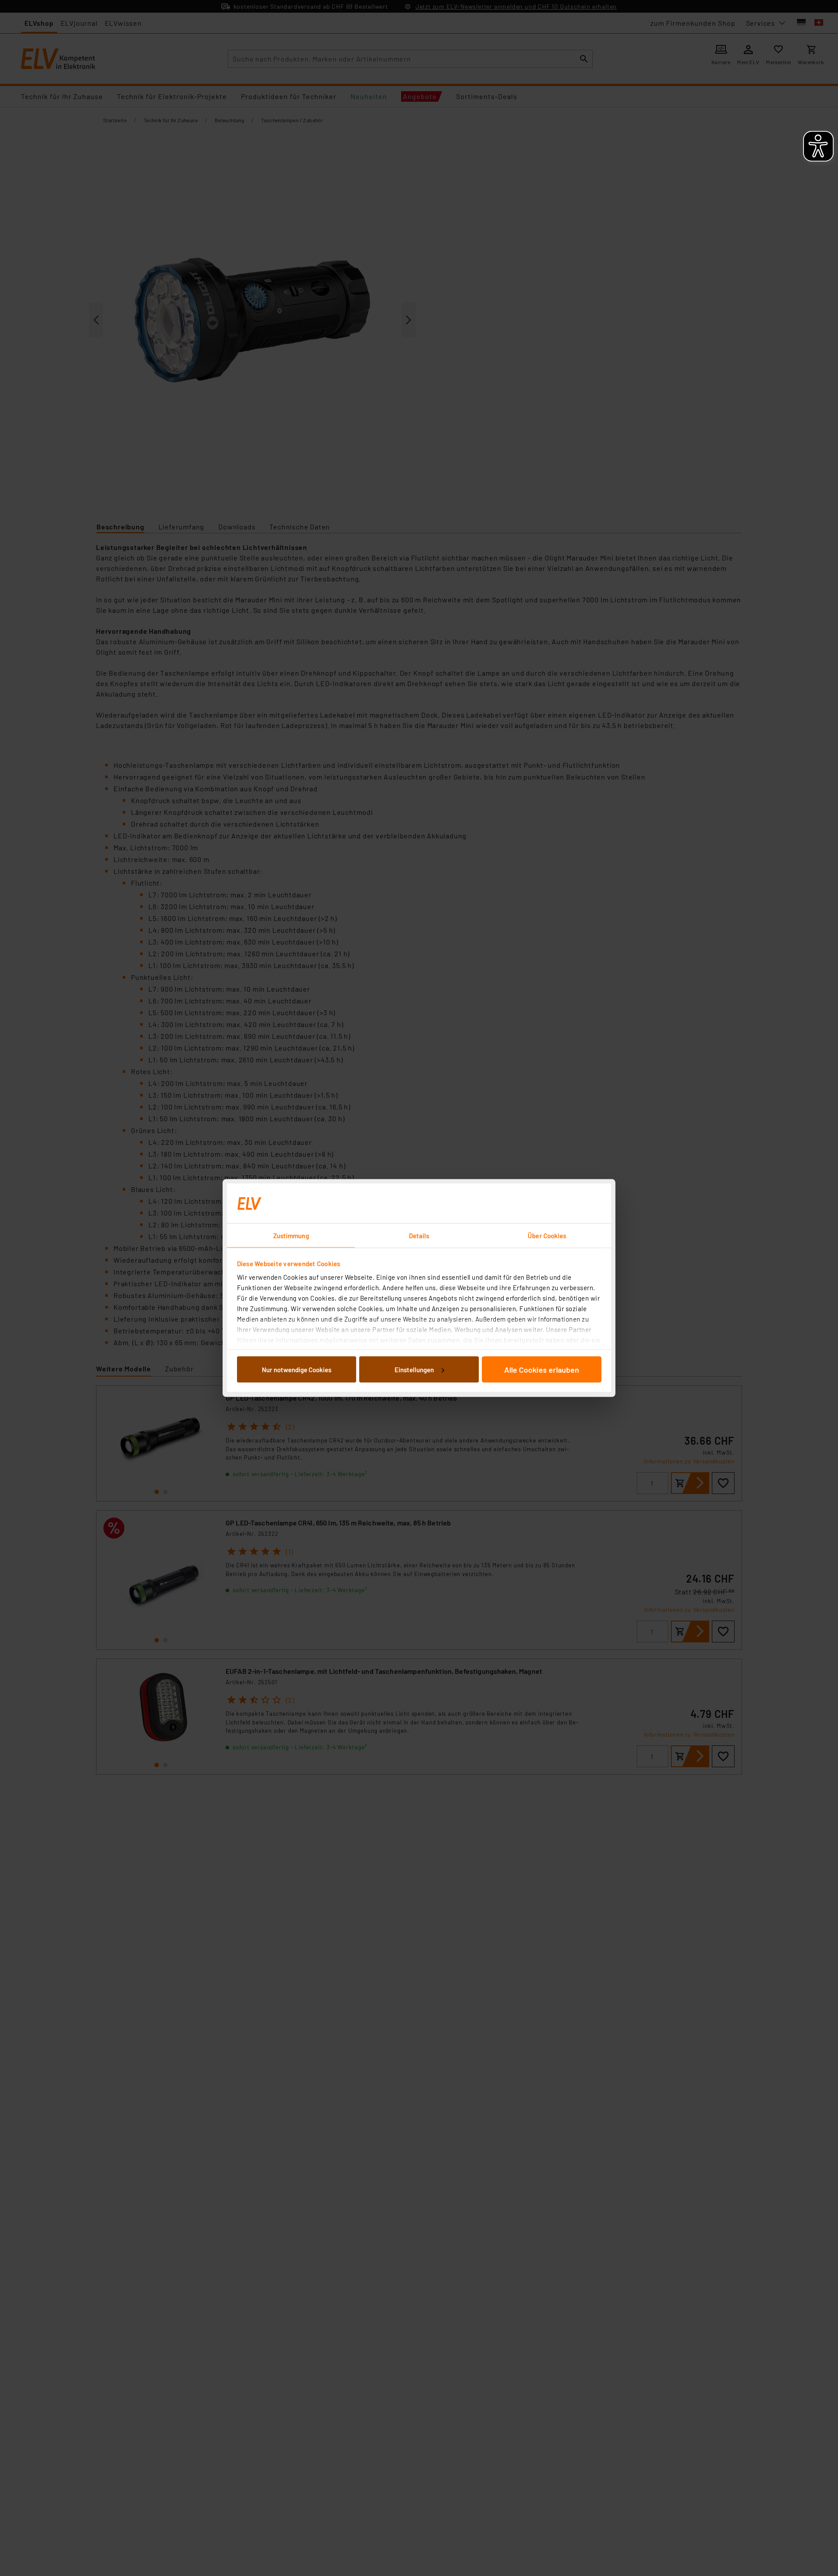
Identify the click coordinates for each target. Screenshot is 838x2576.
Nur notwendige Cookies (297, 1369)
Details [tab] (419, 1236)
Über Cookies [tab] (547, 1236)
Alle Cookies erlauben (542, 1369)
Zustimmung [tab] (291, 1236)
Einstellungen (414, 1369)
